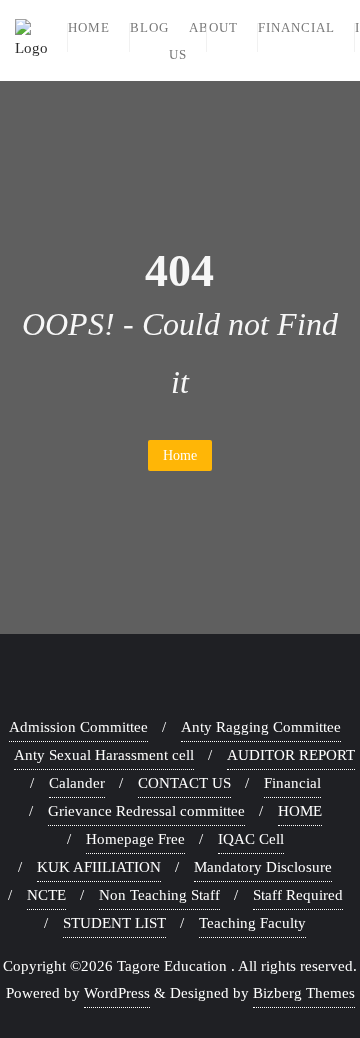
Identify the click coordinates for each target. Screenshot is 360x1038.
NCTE (46, 895)
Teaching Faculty (252, 923)
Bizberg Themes (304, 993)
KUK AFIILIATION (99, 867)
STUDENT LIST (114, 923)
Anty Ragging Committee (261, 727)
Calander (77, 783)
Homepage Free (135, 839)
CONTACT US (184, 783)
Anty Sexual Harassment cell (104, 755)
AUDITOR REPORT (291, 755)
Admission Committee (78, 727)
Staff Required (298, 895)
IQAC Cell (251, 839)
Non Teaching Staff (159, 895)
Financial (292, 783)
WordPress (117, 993)
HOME (300, 811)
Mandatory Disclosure (263, 867)
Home (180, 455)
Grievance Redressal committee (146, 811)
